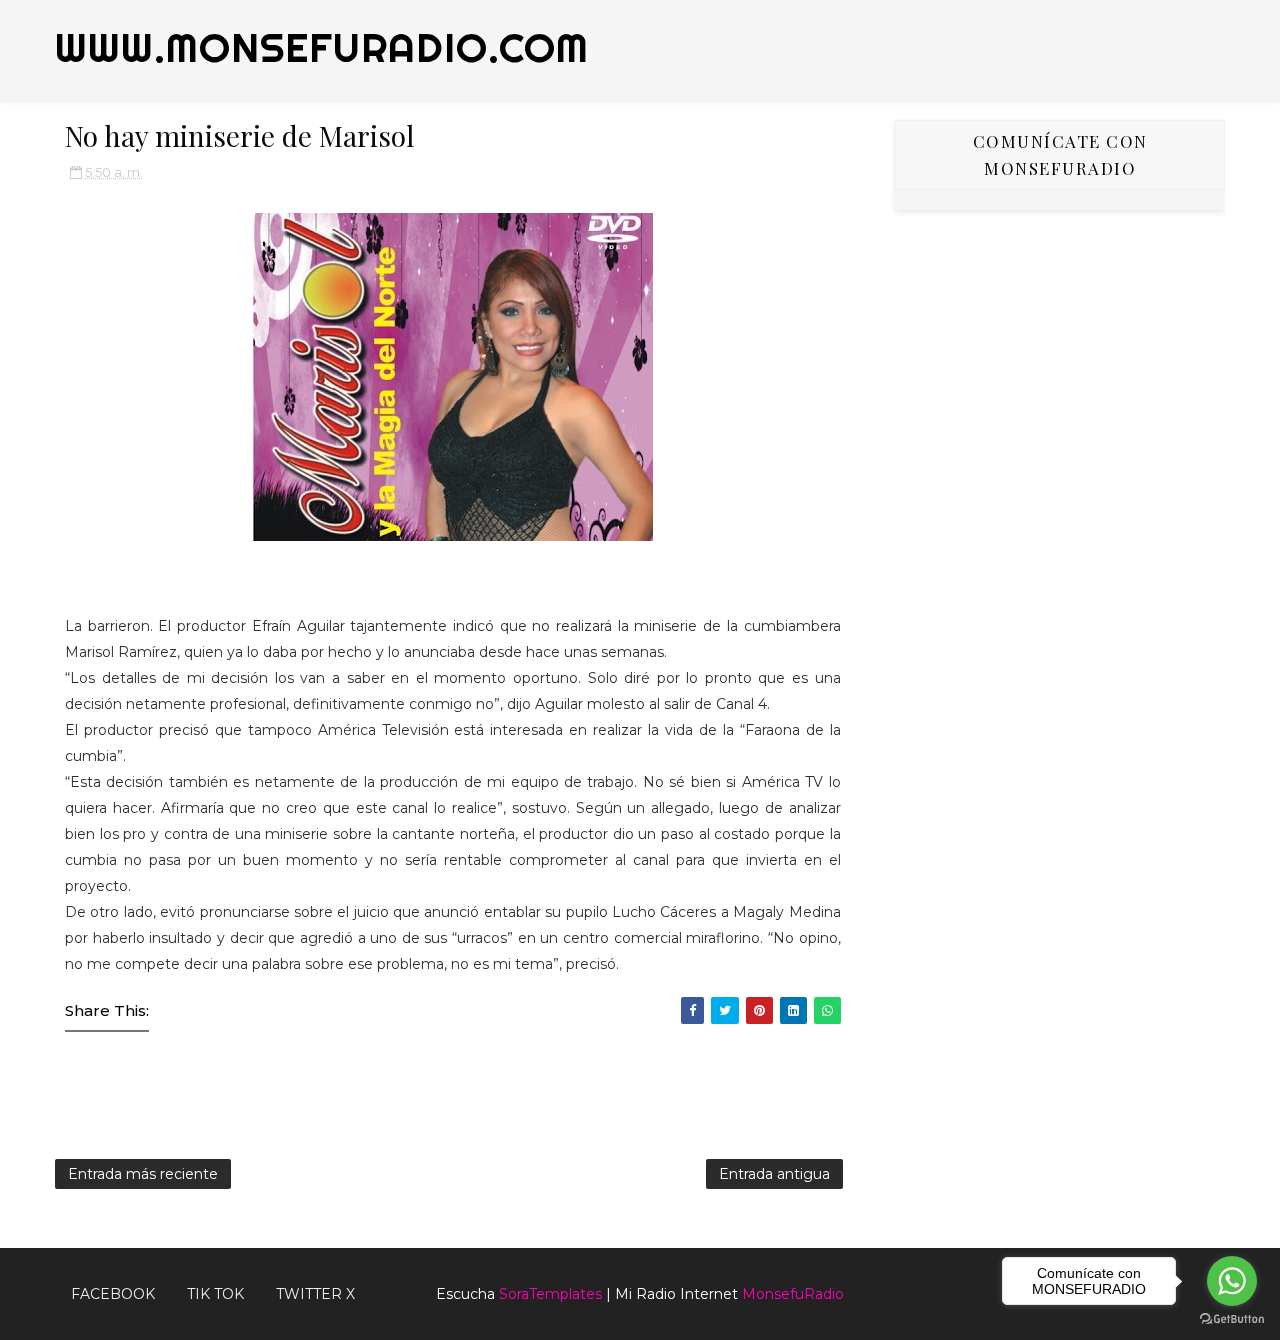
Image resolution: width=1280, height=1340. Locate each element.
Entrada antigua (774, 1174)
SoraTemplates (550, 1294)
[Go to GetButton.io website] (1232, 1319)
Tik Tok (215, 1294)
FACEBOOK (113, 1294)
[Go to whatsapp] (1232, 1281)
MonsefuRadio (793, 1294)
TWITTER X (315, 1294)
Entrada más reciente (143, 1174)
